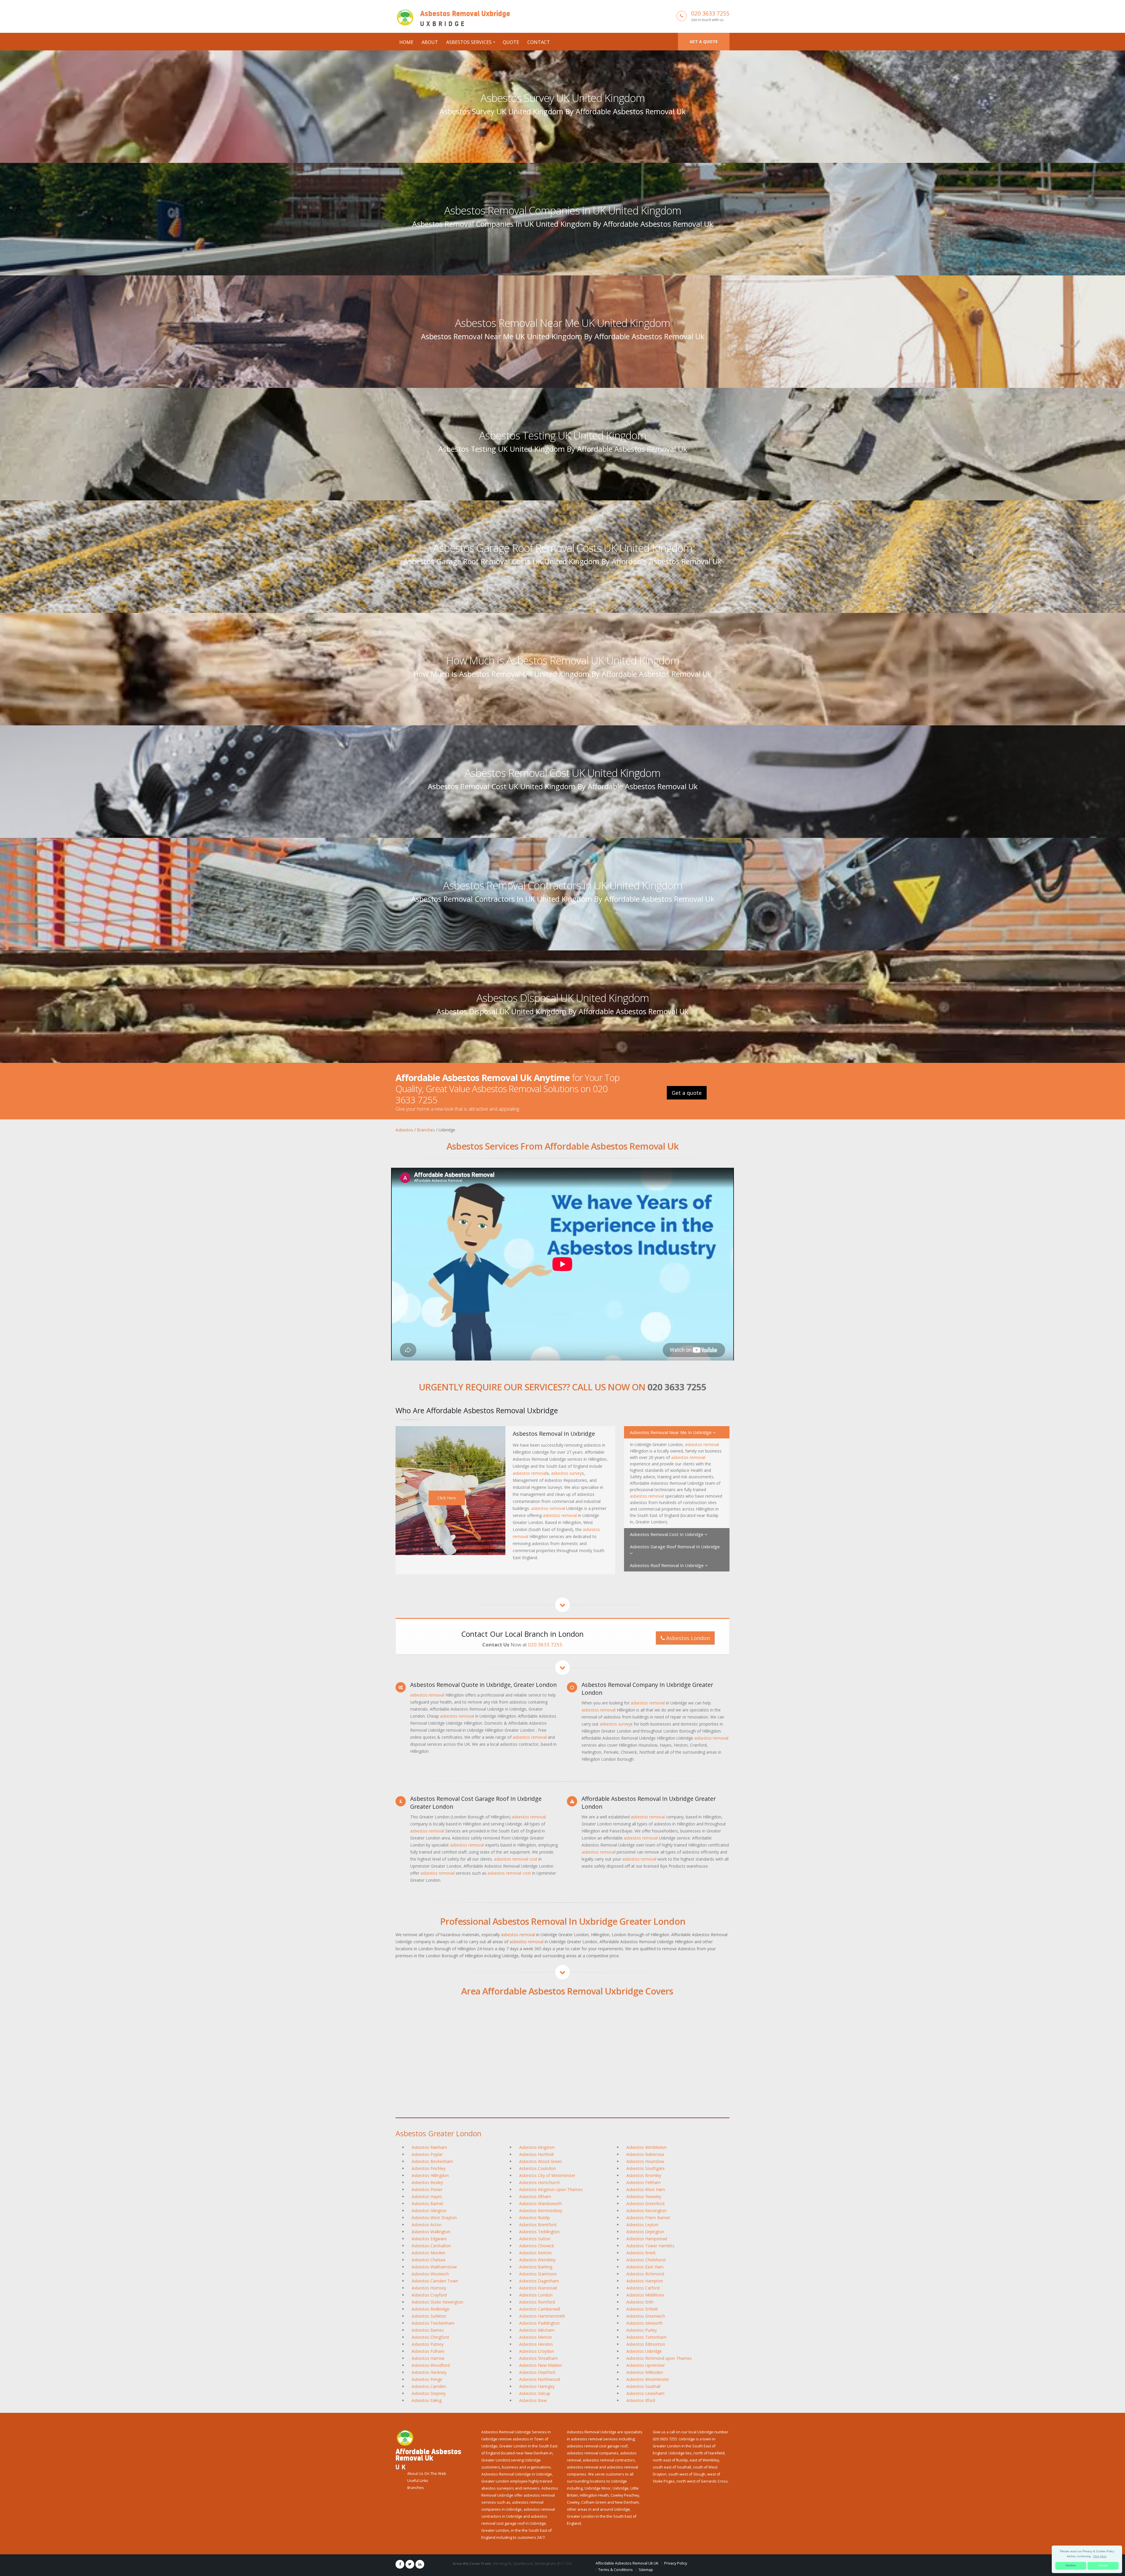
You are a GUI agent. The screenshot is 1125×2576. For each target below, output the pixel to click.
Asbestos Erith (640, 2302)
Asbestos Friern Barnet (648, 2218)
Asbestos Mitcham (537, 2330)
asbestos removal (530, 1473)
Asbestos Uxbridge (644, 2351)
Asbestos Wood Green (541, 2161)
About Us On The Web (427, 2474)
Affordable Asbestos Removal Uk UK (627, 2563)
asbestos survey (566, 1473)
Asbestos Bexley (427, 2182)
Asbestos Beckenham (432, 2161)
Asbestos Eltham (535, 2196)
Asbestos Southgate (646, 2168)
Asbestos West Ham (646, 2189)
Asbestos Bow (533, 2400)
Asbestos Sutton (535, 2239)
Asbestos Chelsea (428, 2260)
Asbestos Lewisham (645, 2393)
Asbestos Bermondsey (541, 2211)
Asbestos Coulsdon (537, 2168)
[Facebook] (400, 2564)
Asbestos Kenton (535, 2253)
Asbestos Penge (427, 2379)
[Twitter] (410, 2564)
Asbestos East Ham (645, 2267)
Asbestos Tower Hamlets (650, 2246)
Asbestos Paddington (539, 2323)
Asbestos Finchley (429, 2168)
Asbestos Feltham (644, 2182)
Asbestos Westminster (648, 2379)
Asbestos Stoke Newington (437, 2302)
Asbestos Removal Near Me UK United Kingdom (562, 323)
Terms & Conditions (616, 2570)
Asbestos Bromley (644, 2175)
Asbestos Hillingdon (430, 2175)
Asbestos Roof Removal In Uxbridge (667, 1565)
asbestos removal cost (516, 1859)
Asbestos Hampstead (647, 2239)
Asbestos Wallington (431, 2232)
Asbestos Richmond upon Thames (659, 2358)
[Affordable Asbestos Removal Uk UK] (405, 2437)
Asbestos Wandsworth (541, 2204)
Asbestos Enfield (642, 2309)
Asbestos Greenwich (646, 2316)
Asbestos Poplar (427, 2154)
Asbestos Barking (536, 2267)
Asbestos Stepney (429, 2393)
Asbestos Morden (428, 2253)
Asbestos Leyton (642, 2225)
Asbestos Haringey (537, 2386)
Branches (416, 2488)
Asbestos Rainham (429, 2147)
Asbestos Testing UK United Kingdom (563, 435)
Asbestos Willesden (645, 2372)
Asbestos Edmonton (646, 2344)
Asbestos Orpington (645, 2232)
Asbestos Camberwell (540, 2309)
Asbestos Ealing (427, 2400)
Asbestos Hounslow (645, 2161)
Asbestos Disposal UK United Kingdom (563, 998)
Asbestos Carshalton (431, 2246)
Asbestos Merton (536, 2337)
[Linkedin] (420, 2564)
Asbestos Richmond (645, 2274)
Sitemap (646, 2570)
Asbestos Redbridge (431, 2309)
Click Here (447, 1498)
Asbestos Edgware (429, 2239)
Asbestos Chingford (430, 2337)
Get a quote (704, 41)
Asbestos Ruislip (535, 2218)
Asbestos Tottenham (646, 2337)
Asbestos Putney (428, 2344)
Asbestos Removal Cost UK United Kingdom (562, 773)
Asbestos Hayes (427, 2196)
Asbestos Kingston (537, 2147)
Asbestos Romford (537, 2302)
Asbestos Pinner (427, 2189)
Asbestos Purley (642, 2330)
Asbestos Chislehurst (646, 2260)
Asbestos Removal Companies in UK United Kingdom (563, 210)
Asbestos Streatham (538, 2358)
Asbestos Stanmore (538, 2274)
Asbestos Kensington (646, 2211)
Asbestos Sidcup (535, 2393)
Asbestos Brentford (538, 2225)
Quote (511, 42)
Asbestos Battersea (645, 2154)
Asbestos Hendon (536, 2344)
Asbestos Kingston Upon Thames (551, 2189)
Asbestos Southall (643, 2386)
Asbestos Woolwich (430, 2274)
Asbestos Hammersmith (542, 2316)
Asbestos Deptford (537, 2372)
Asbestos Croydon (537, 2351)
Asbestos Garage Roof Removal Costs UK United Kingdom (563, 548)
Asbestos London (687, 1638)
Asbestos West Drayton (434, 2218)
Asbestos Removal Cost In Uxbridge (667, 1534)
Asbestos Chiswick (537, 2246)
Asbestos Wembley (537, 2260)
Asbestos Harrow (428, 2358)
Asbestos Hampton (645, 2281)
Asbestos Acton (427, 2225)
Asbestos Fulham (428, 2351)
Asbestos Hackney (429, 2372)
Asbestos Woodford (431, 2365)
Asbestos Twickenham (433, 2323)
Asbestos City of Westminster (547, 2175)
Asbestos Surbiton (429, 2316)
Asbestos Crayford (429, 2295)
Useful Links (418, 2481)
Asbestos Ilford (641, 2400)
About (430, 42)
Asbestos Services (469, 42)
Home (406, 42)
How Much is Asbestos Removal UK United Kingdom (563, 660)
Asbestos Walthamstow (434, 2267)
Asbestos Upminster (646, 2365)
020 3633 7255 (710, 13)
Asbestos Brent (641, 2253)
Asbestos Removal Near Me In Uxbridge (671, 1432)
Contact (539, 42)
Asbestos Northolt (537, 2154)
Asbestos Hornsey (429, 2288)
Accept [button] (1103, 2565)
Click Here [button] (1100, 2556)
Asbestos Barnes (428, 2330)
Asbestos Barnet (427, 2204)
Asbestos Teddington (539, 2232)
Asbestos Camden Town (435, 2281)
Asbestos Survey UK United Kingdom (563, 98)
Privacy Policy (676, 2563)
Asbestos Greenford (645, 2204)
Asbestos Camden (429, 2386)
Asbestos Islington (429, 2211)
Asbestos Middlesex (645, 2295)
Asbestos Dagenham (539, 2281)
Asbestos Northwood (540, 2379)
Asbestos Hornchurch (540, 2182)
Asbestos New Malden (541, 2365)
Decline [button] (1071, 2565)
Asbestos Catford (643, 2288)
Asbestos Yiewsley (644, 2196)
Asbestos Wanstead (538, 2288)
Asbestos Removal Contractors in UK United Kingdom (563, 885)
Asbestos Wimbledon (646, 2147)
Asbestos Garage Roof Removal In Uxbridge (675, 1547)
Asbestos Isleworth (645, 2323)
